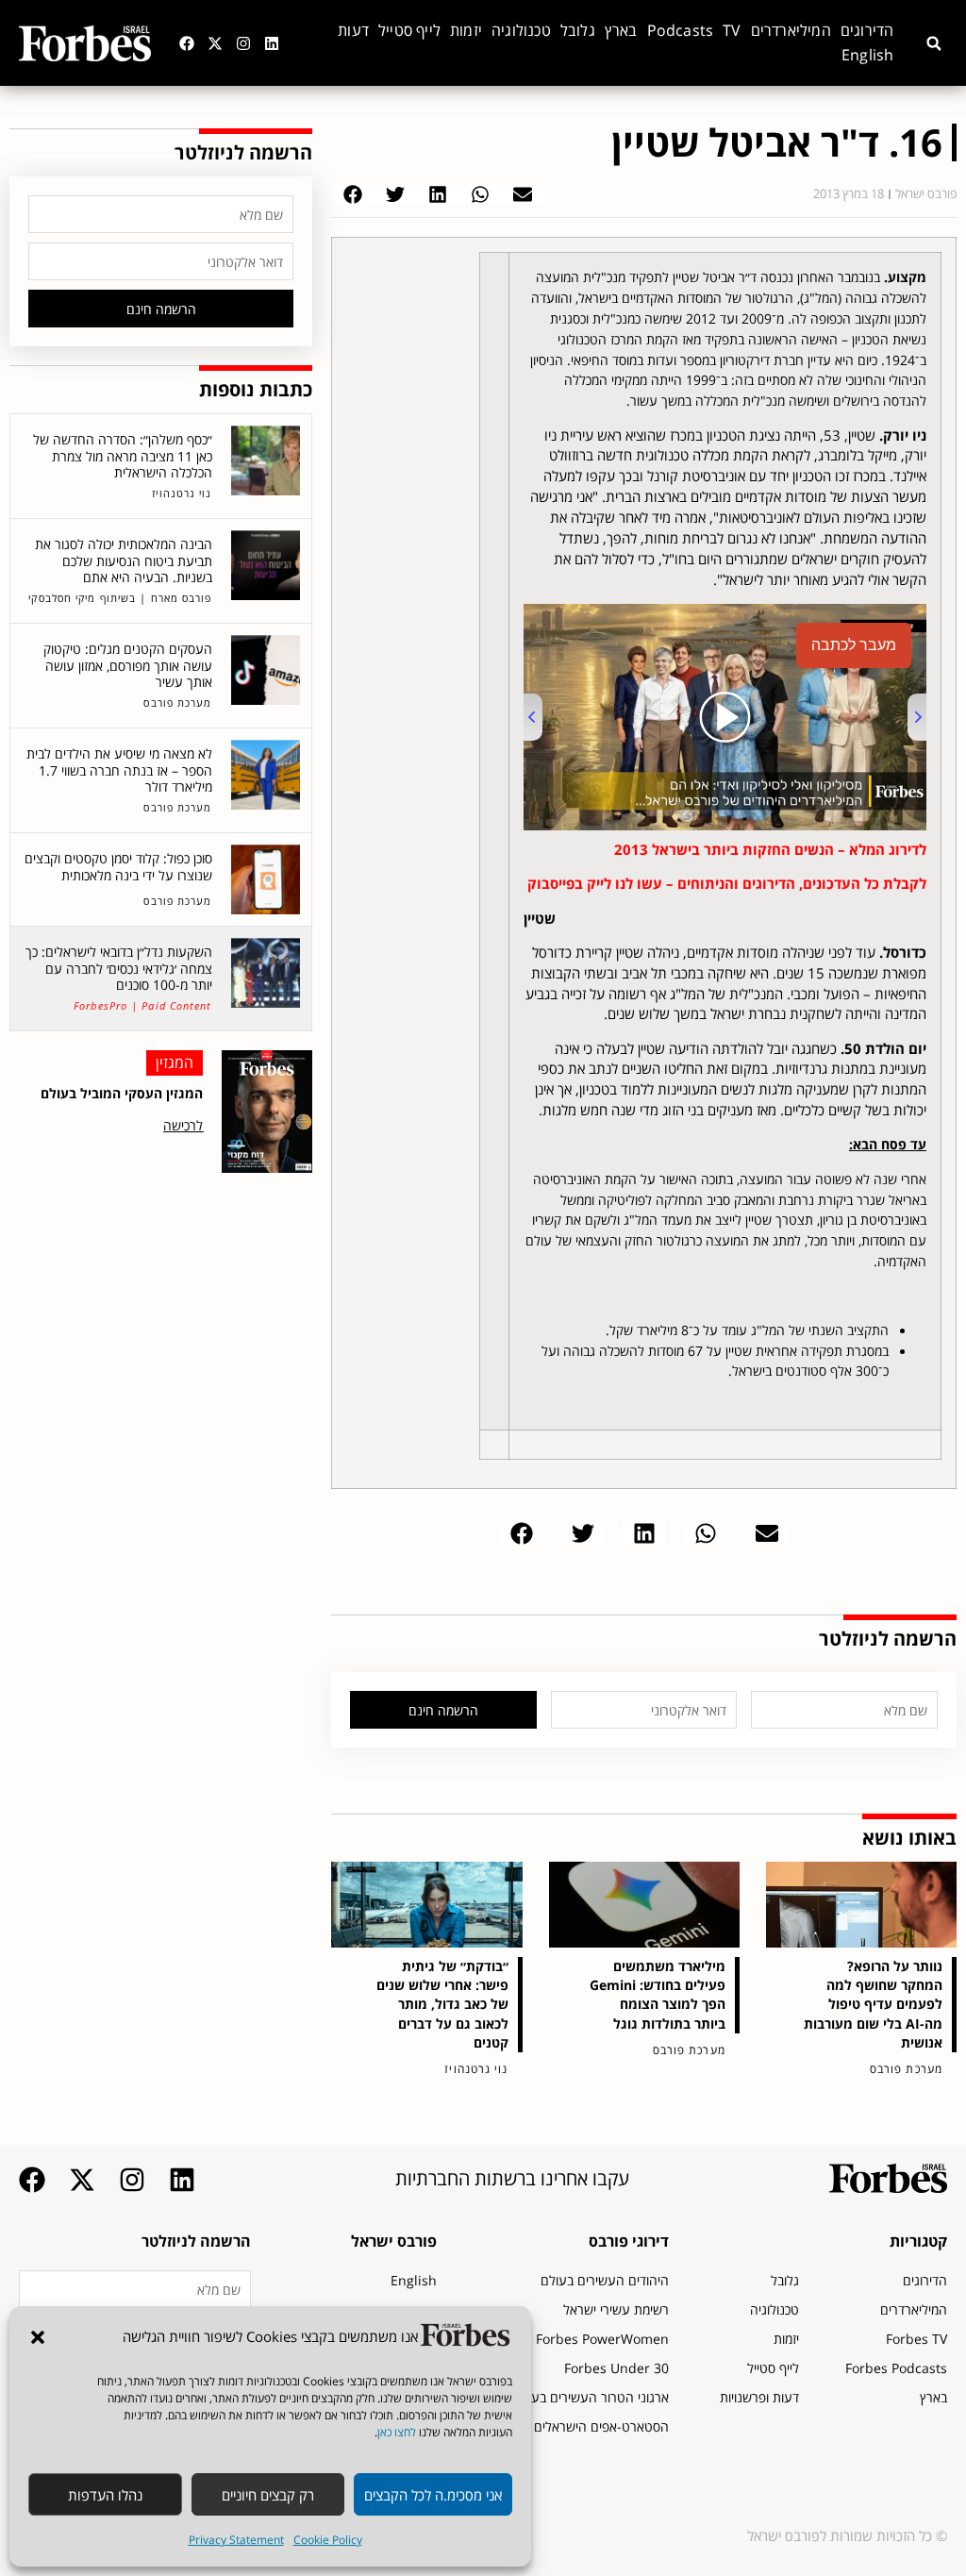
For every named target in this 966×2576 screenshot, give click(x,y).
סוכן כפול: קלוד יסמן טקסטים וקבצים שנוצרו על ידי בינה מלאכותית (118, 867)
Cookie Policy (328, 2540)
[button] (38, 2337)
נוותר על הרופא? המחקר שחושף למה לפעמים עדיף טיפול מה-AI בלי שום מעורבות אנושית (873, 2004)
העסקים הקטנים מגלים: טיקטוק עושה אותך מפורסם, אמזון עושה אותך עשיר (128, 665)
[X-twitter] (215, 43)
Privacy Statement (236, 2540)
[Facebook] (187, 43)
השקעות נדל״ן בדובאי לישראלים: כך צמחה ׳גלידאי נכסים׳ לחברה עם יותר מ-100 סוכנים (119, 968)
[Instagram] (243, 43)
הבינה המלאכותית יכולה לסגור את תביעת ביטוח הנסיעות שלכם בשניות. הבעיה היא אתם (124, 560)
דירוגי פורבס (629, 2241)
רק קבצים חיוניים (268, 2495)
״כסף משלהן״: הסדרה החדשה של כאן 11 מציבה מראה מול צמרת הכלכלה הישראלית (123, 456)
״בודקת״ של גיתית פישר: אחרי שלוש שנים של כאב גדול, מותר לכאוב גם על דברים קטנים (442, 2004)
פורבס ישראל (394, 2241)
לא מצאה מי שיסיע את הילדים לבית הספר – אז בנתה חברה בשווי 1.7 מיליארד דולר (119, 770)
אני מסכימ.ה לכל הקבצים (433, 2495)
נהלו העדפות (105, 2495)
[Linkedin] (272, 43)
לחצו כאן (397, 2432)
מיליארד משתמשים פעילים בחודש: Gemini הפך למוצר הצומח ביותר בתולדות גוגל (658, 1994)
